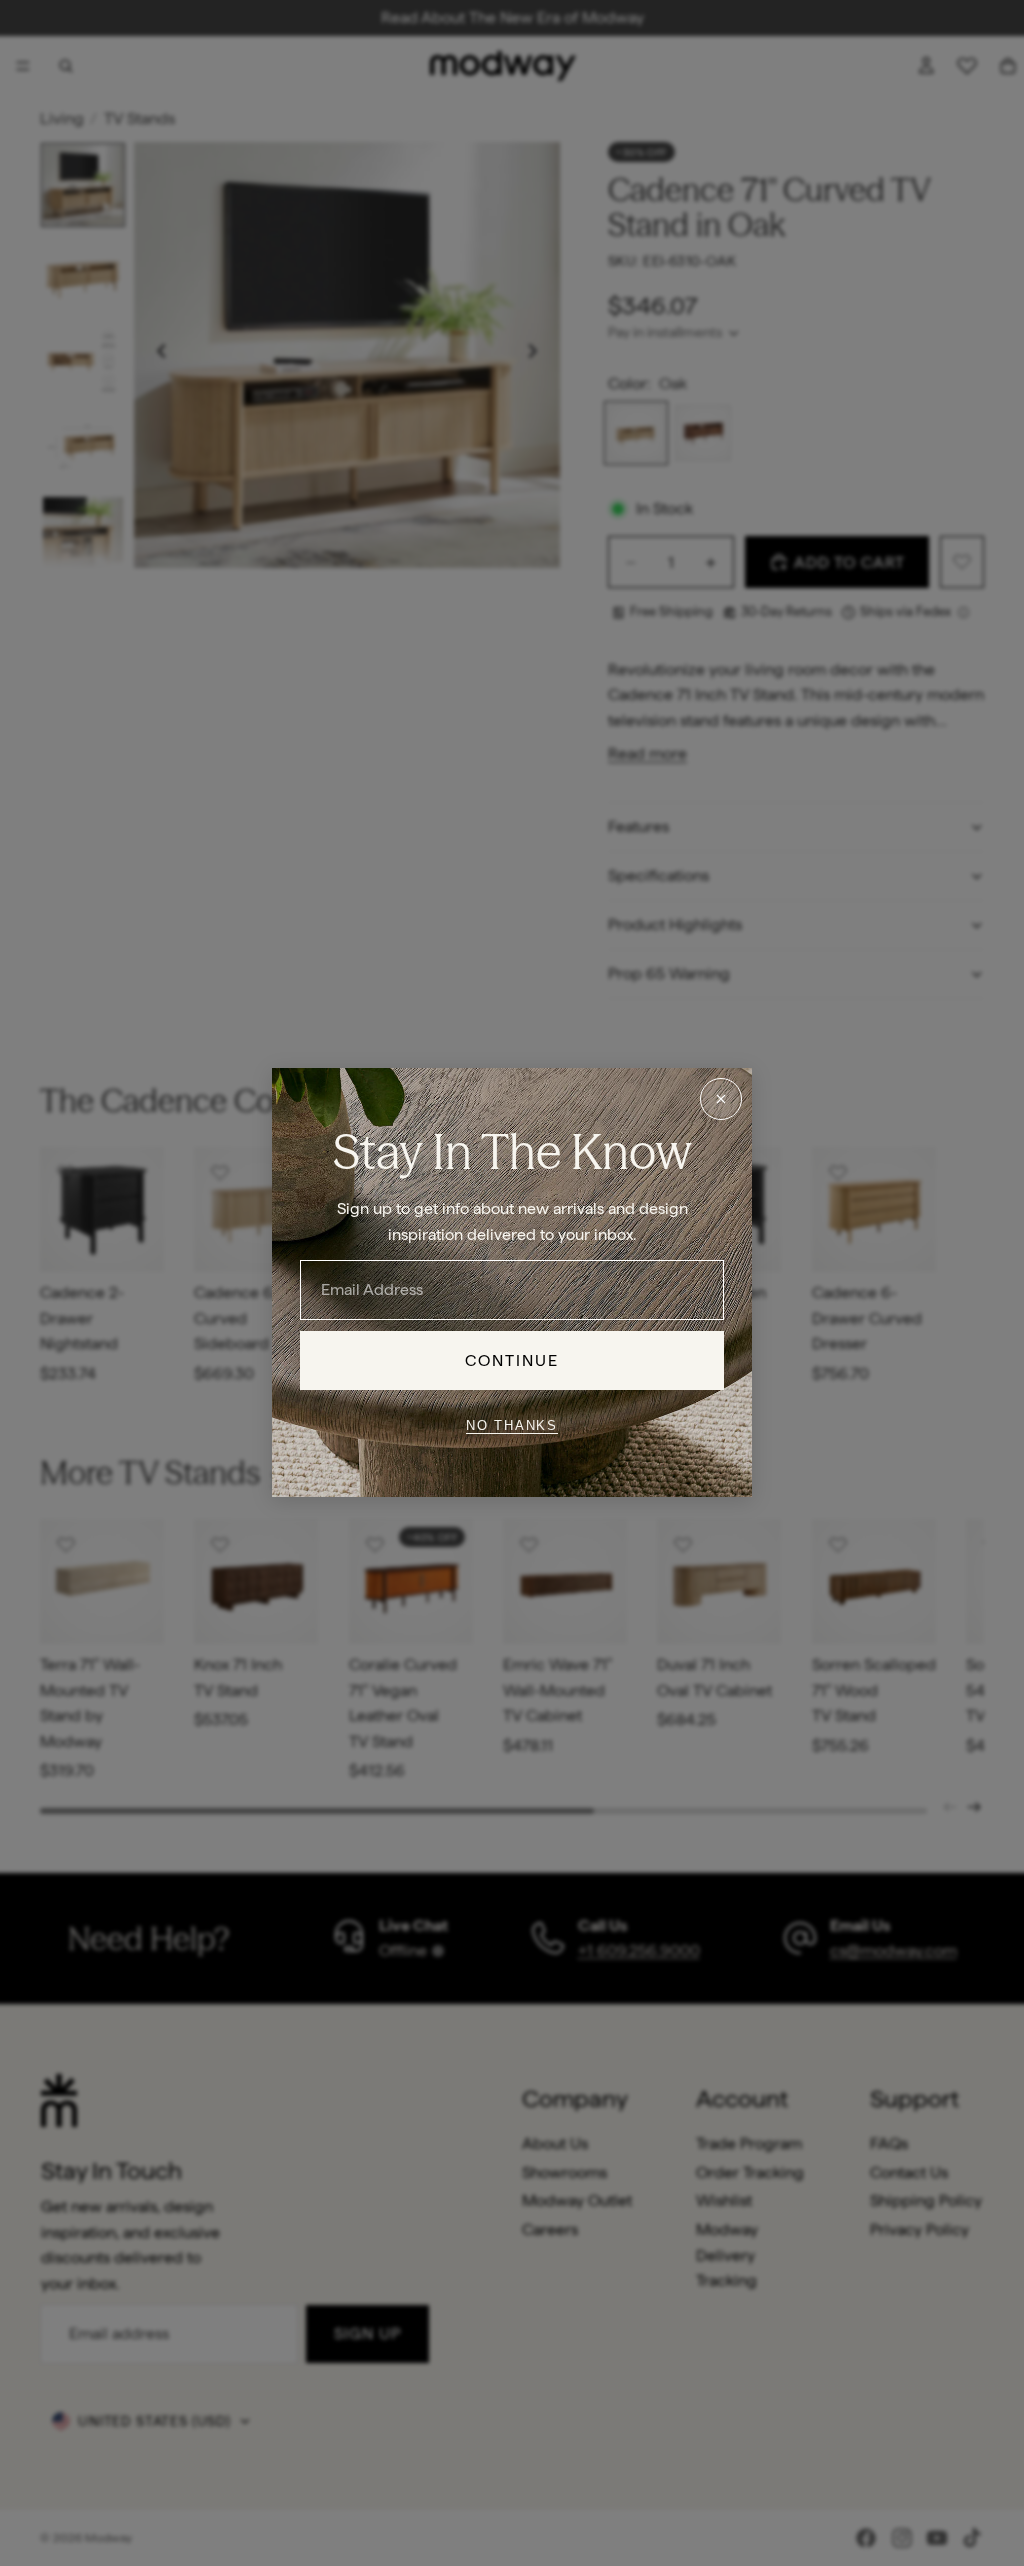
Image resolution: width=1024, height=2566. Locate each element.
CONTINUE (512, 1360)
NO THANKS (512, 1425)
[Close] (721, 1099)
